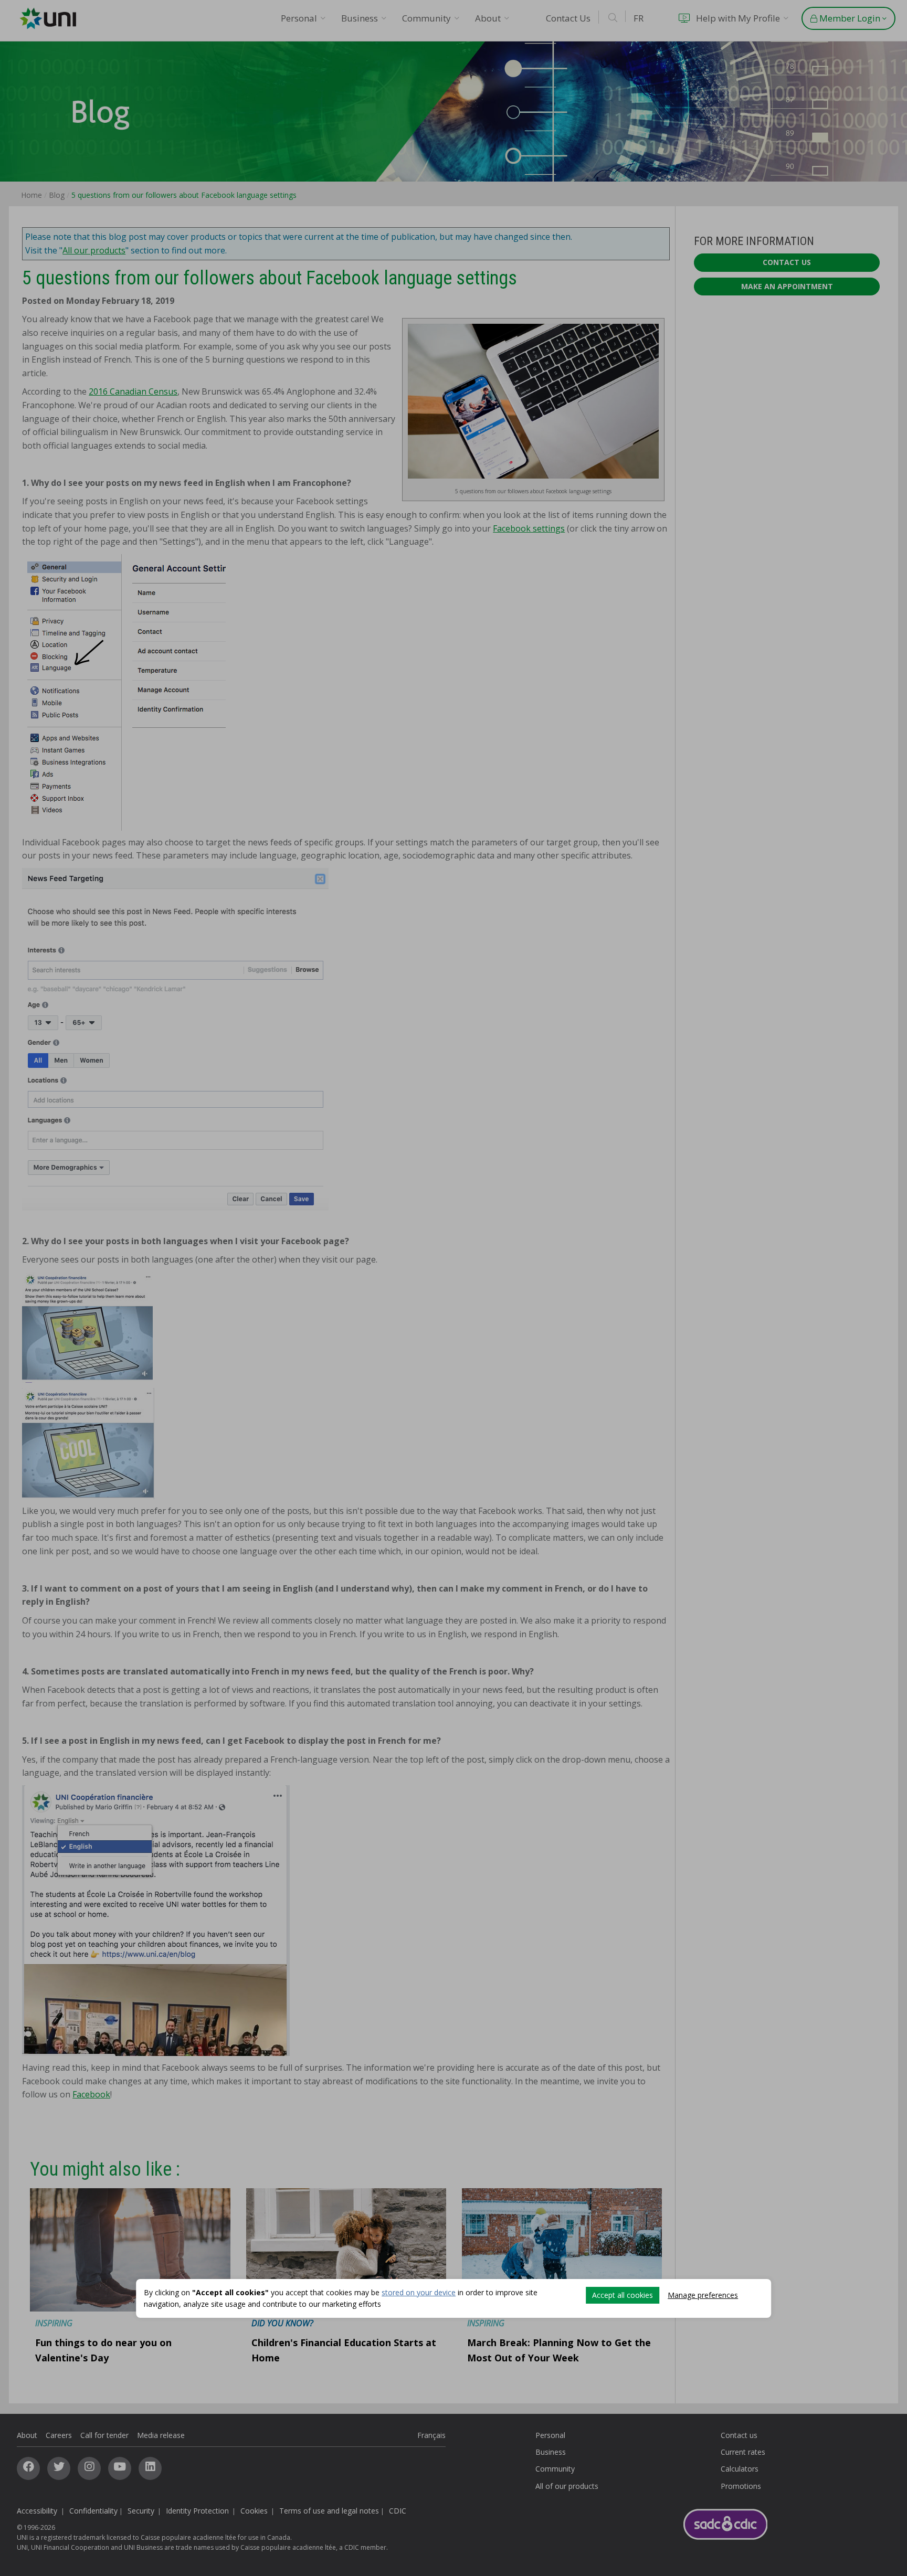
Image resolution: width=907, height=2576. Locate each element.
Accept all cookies (623, 2295)
